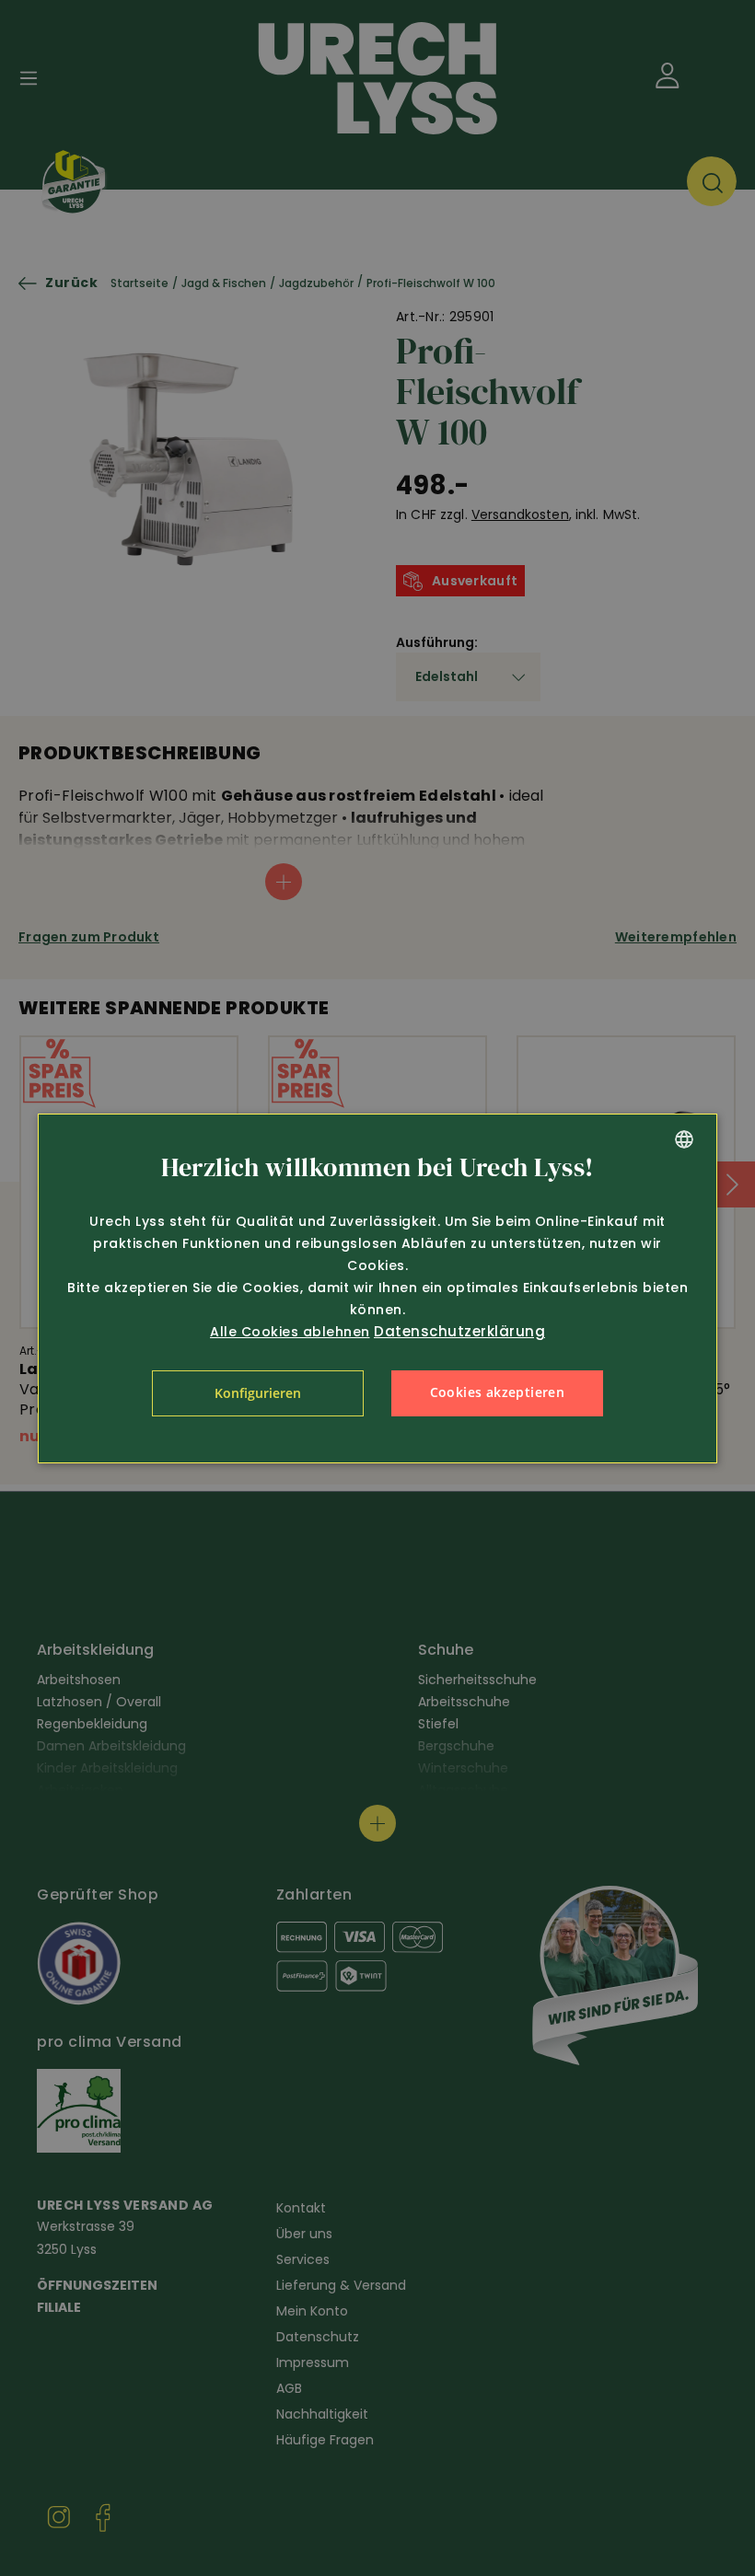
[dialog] (377, 1288)
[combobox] (684, 1139)
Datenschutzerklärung (459, 1331)
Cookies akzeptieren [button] (498, 1392)
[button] (258, 1393)
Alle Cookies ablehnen (290, 1332)
